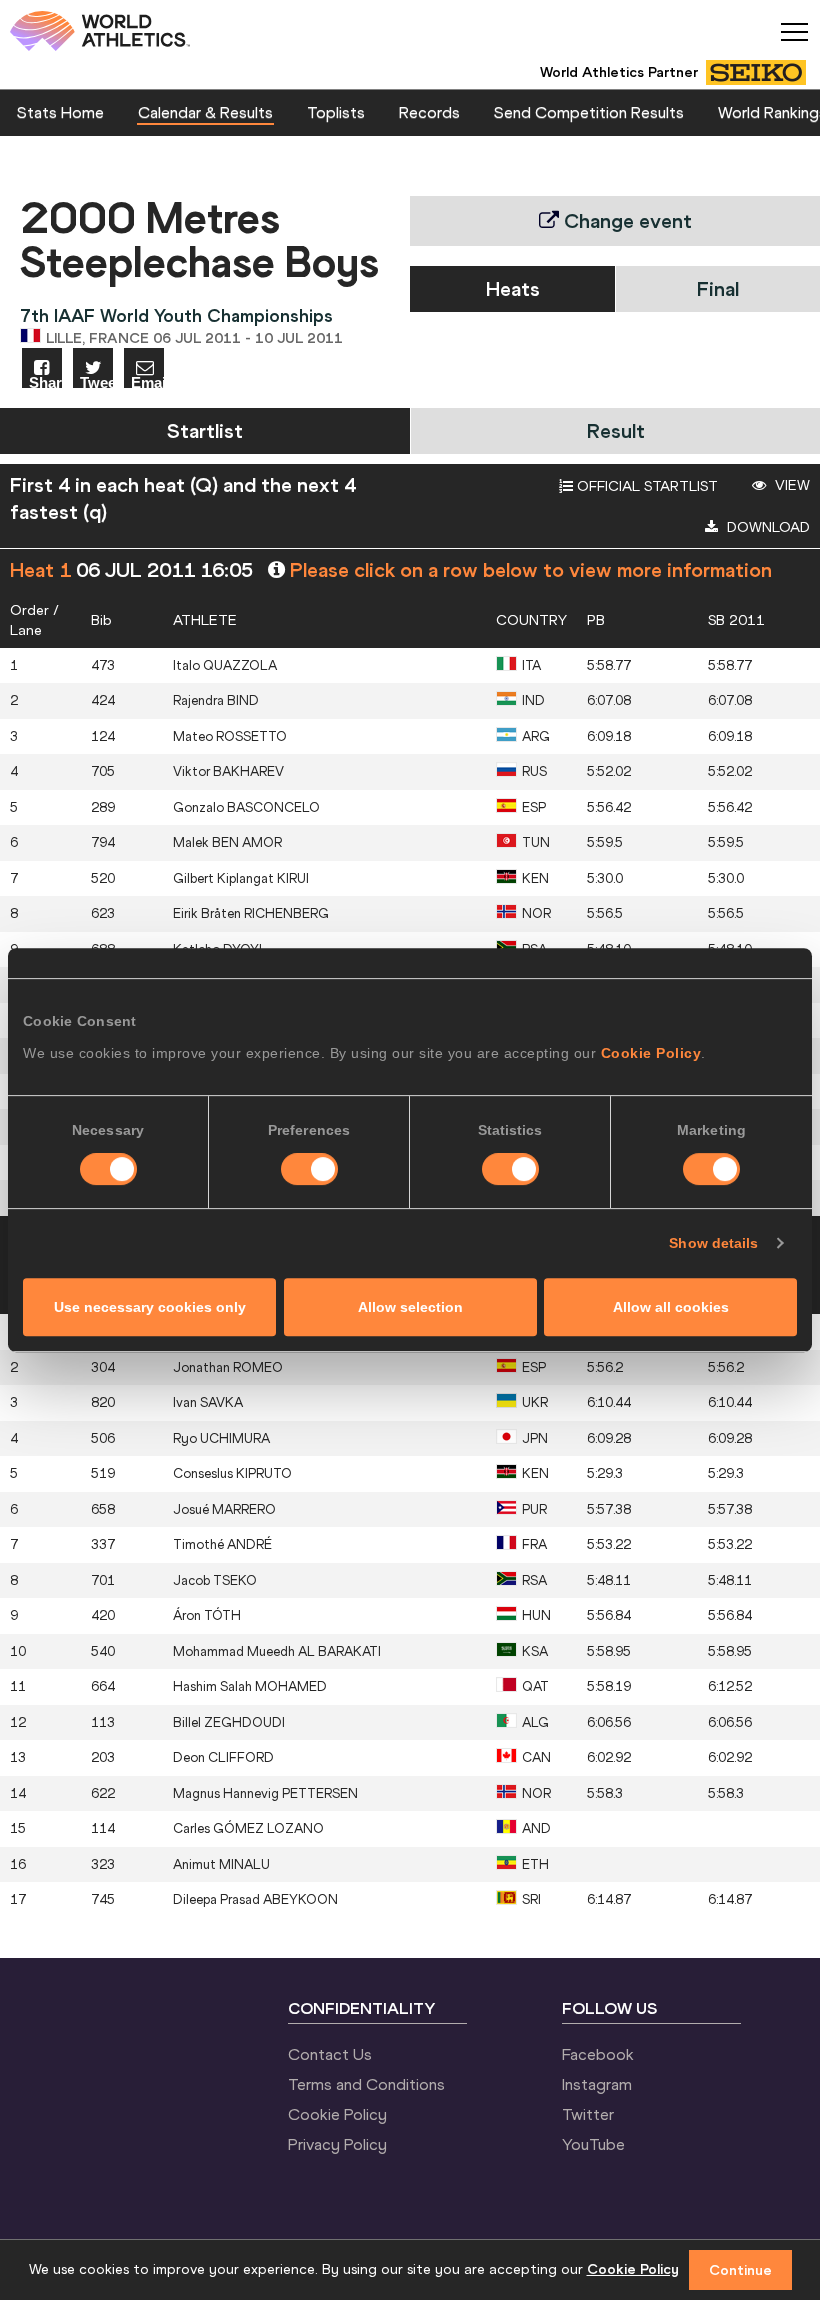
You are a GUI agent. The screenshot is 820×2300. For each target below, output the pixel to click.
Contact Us (330, 2054)
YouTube (593, 2144)
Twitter (588, 2114)
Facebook (598, 2054)
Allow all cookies (671, 1307)
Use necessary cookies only (150, 1307)
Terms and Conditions (366, 2084)
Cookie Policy (651, 1053)
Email (147, 381)
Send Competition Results (589, 112)
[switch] (309, 1169)
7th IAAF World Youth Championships (176, 315)
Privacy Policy (337, 2144)
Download (766, 527)
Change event (625, 220)
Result (616, 430)
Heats (513, 288)
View (790, 485)
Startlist (205, 430)
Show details (713, 1243)
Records (429, 112)
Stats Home (60, 112)
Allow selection (410, 1307)
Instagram (597, 2084)
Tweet (96, 381)
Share (45, 381)
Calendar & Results (205, 112)
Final (718, 288)
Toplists (336, 112)
